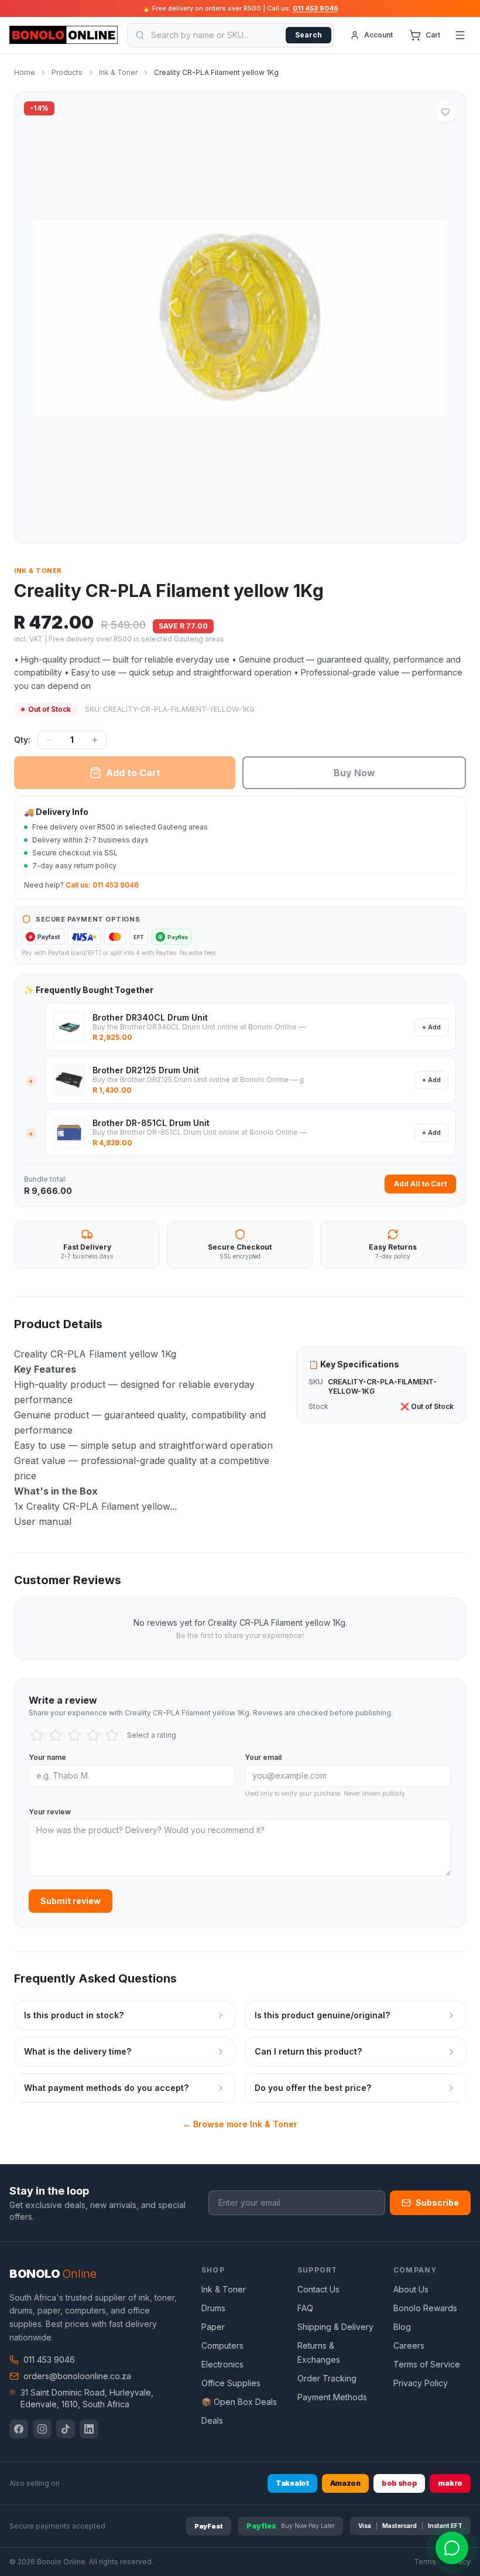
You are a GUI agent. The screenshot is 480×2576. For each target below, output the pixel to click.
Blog (402, 2327)
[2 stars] (56, 1735)
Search (308, 35)
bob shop (400, 2483)
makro (450, 2483)
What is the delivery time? (78, 2051)
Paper (213, 2327)
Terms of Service (427, 2364)
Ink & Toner (38, 571)
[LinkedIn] (89, 2429)
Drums (213, 2308)
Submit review (71, 1901)
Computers (222, 2345)
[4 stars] (93, 1735)
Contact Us (318, 2289)
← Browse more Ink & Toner (240, 2124)
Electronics (222, 2364)
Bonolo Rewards (425, 2308)
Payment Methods (332, 2397)
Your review (50, 1812)
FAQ (305, 2308)
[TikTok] (66, 2429)
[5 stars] (112, 1735)
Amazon (345, 2483)
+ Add (431, 1027)
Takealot (292, 2483)
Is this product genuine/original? (322, 2015)
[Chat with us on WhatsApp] (452, 2548)
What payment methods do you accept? (106, 2088)
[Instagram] (42, 2429)
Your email (263, 1757)
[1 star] (37, 1735)
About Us (411, 2289)
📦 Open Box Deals (239, 2402)
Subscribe (437, 2203)
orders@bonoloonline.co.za (77, 2376)
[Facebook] (19, 2429)
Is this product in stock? (74, 2015)
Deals (212, 2420)
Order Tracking (327, 2378)
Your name (47, 1757)
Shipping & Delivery (335, 2327)
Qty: (22, 740)
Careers (409, 2345)
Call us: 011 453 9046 (102, 885)
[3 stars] (74, 1735)
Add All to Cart (420, 1184)
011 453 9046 (316, 8)
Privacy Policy (421, 2383)
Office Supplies (231, 2383)
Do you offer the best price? (313, 2088)
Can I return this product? (308, 2051)
